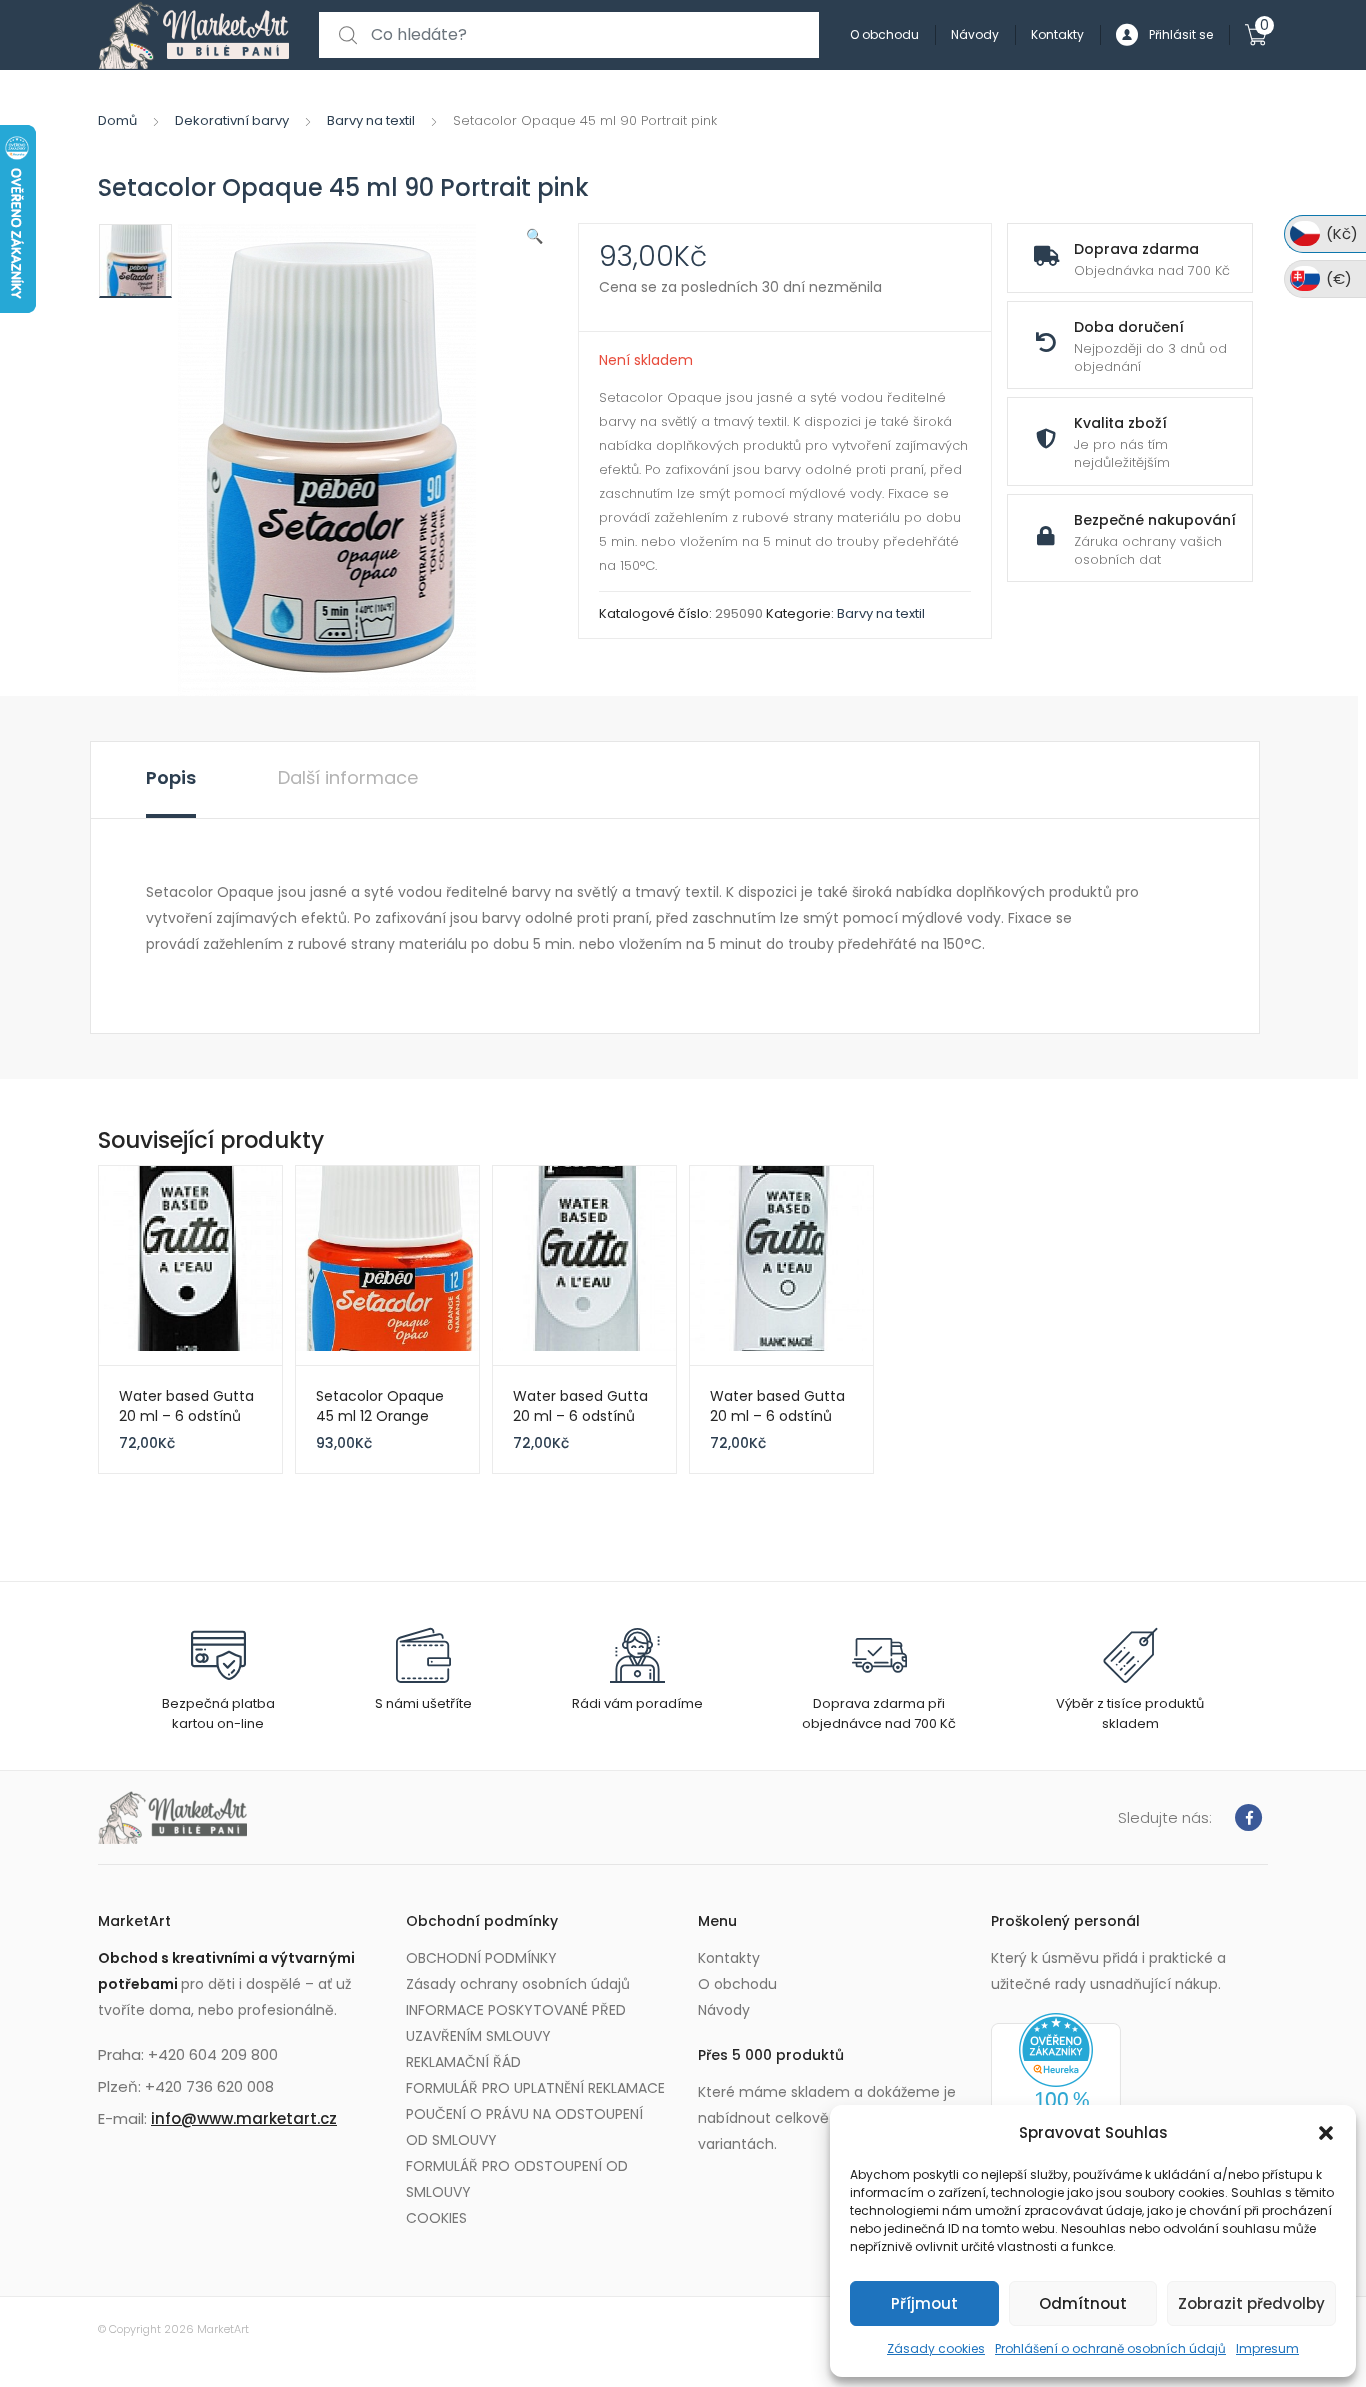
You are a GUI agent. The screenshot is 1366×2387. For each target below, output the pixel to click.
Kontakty (1057, 34)
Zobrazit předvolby (1251, 2303)
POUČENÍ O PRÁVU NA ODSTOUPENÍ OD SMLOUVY (524, 2127)
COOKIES (436, 2218)
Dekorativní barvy (232, 120)
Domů (117, 120)
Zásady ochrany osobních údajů (518, 1984)
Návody (975, 34)
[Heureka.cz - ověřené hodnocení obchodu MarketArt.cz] (1056, 2092)
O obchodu (884, 34)
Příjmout (924, 2303)
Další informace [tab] (348, 777)
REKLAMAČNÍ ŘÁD (463, 2062)
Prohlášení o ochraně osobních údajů (1110, 2348)
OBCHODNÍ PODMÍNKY (481, 1958)
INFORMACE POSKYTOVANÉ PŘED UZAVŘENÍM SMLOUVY (516, 2023)
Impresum (1267, 2348)
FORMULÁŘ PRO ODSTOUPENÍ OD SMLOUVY (517, 2179)
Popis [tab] (171, 777)
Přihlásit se (1181, 34)
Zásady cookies (936, 2348)
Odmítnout (1083, 2303)
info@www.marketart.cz (244, 2118)
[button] (1326, 2133)
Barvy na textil (371, 120)
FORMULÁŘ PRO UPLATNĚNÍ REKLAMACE (535, 2088)
